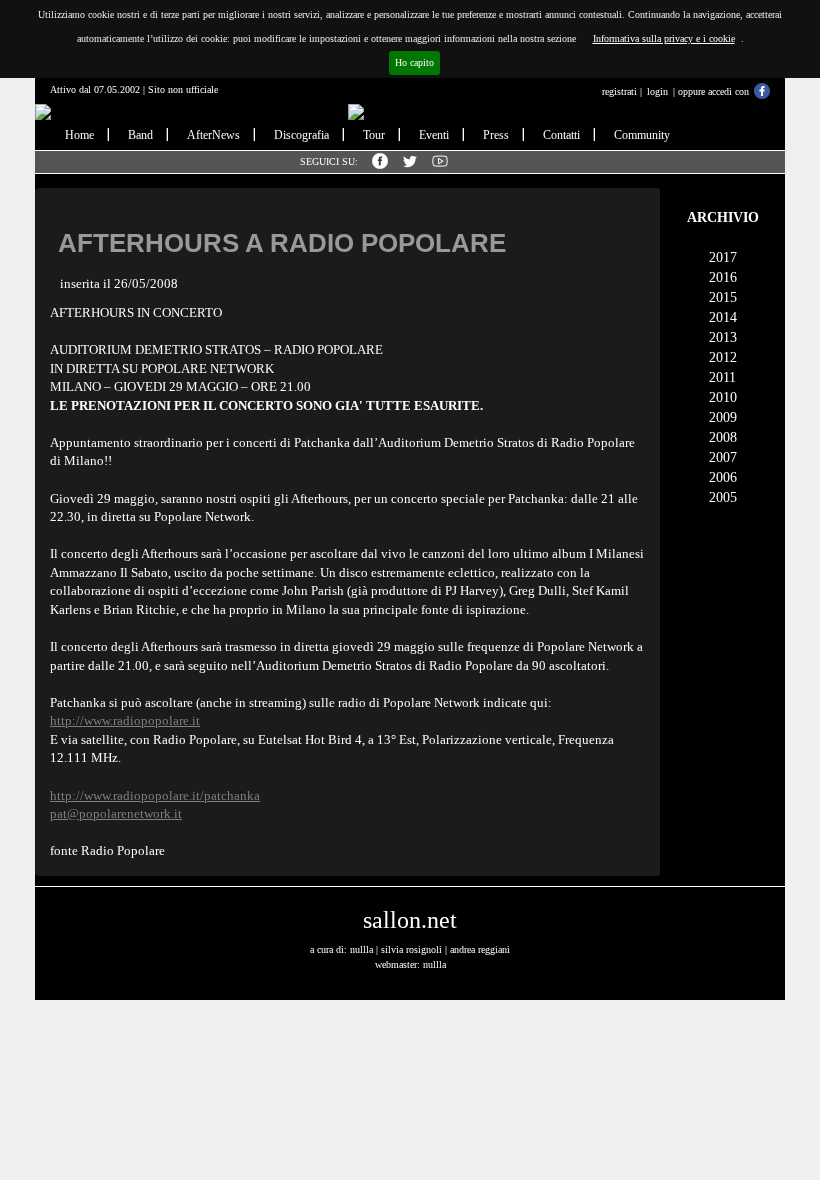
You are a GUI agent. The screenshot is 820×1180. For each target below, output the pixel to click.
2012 (723, 357)
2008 (723, 437)
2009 (723, 417)
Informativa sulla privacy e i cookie (664, 38)
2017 (723, 257)
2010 (723, 397)
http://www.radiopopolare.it (125, 720)
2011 (722, 377)
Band (140, 135)
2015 (723, 297)
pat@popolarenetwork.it (116, 813)
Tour (374, 135)
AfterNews (213, 135)
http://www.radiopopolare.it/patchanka (155, 795)
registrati (619, 91)
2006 (723, 477)
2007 (723, 457)
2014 (723, 317)
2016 (723, 277)
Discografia (301, 135)
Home (79, 135)
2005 (723, 497)
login (657, 91)
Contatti (561, 135)
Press (496, 135)
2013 (723, 337)
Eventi (434, 135)
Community (642, 135)
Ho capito (414, 62)
